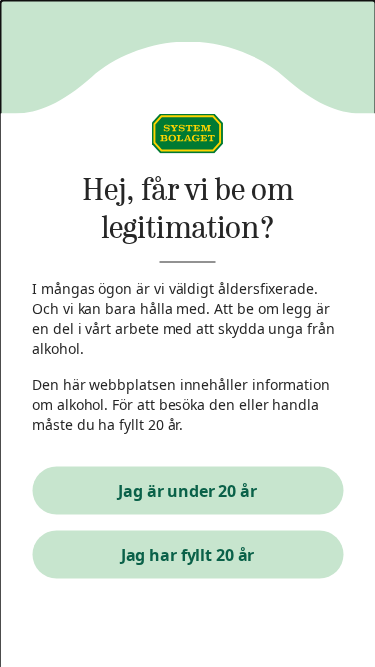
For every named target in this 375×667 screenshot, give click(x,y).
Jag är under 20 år (187, 491)
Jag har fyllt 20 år (188, 555)
